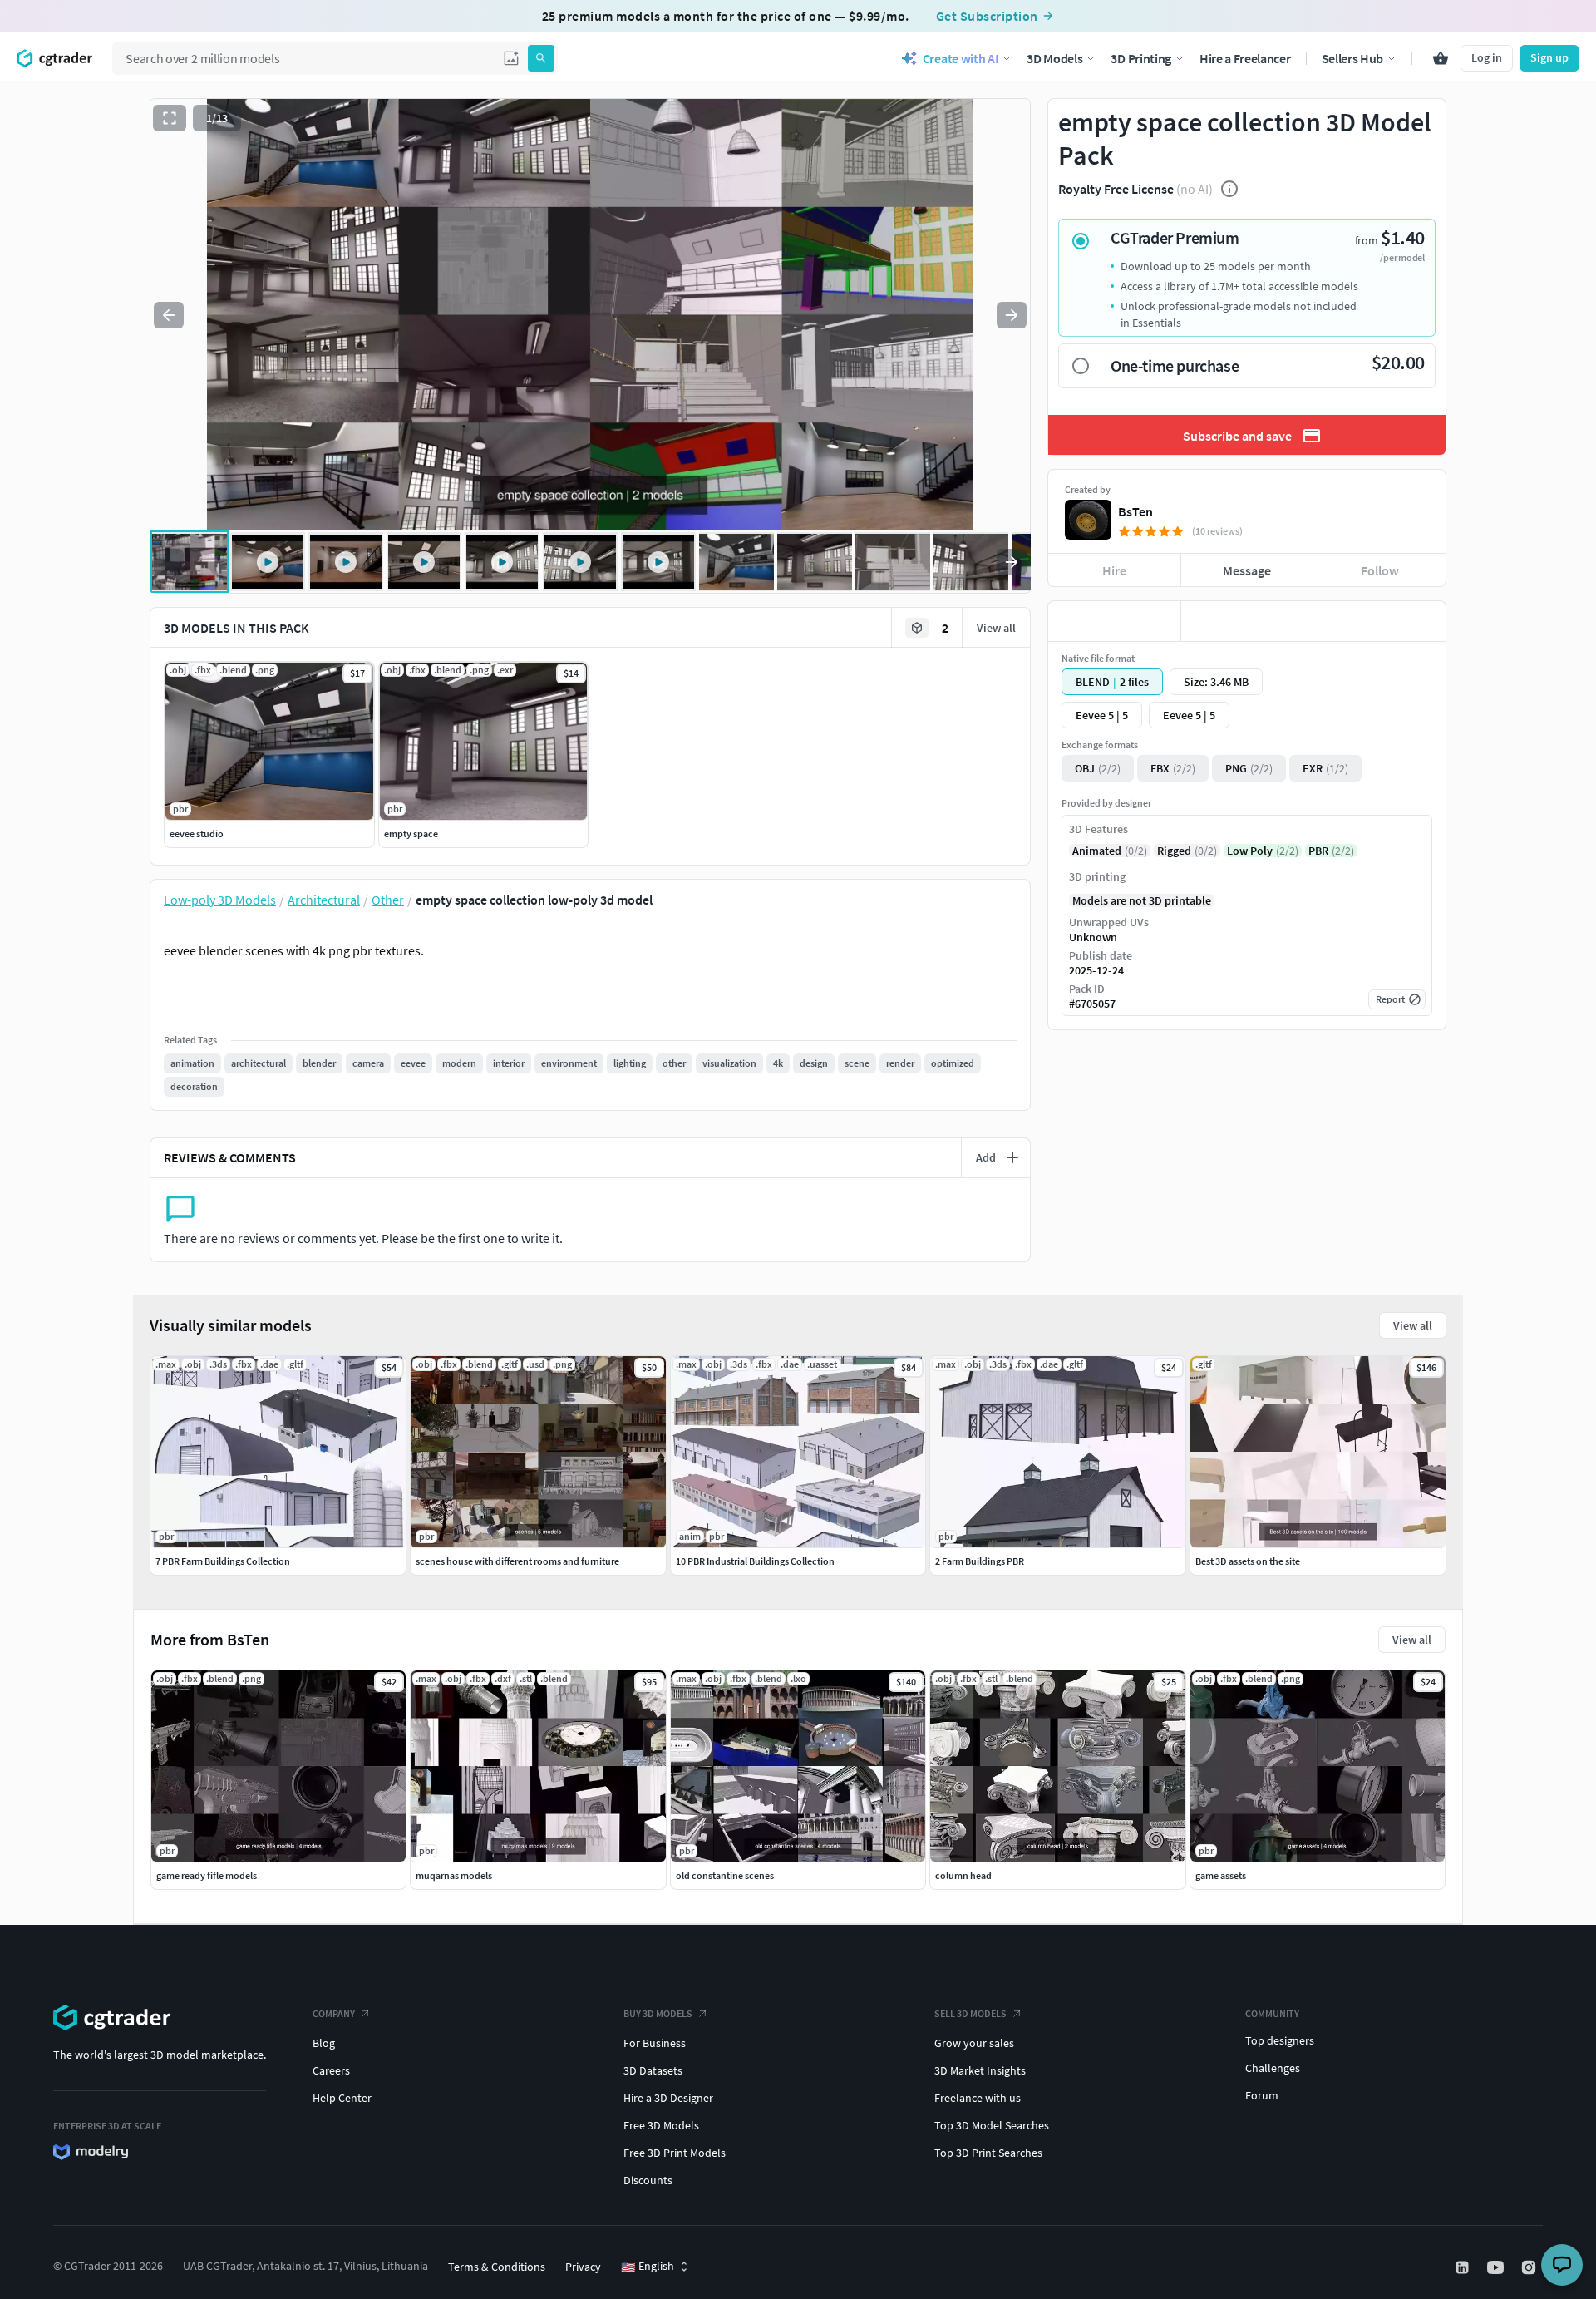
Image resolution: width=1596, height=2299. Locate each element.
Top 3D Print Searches (988, 2153)
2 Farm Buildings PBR (980, 1561)
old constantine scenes (725, 1875)
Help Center (342, 2098)
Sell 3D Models (970, 2013)
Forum (1262, 2095)
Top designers (1280, 2040)
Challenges (1273, 2068)
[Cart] (1441, 58)
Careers (331, 2070)
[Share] (1379, 621)
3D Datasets (653, 2070)
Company (334, 2013)
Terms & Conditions (497, 2267)
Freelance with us (978, 2098)
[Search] (541, 58)
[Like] (1114, 621)
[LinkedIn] (1464, 2267)
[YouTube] (1497, 2267)
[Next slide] (1012, 315)
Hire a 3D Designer (668, 2098)
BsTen (1135, 511)
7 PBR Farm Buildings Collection (223, 1561)
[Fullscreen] (170, 118)
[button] (511, 58)
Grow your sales (974, 2043)
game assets (1221, 1875)
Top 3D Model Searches (992, 2125)
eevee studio (197, 834)
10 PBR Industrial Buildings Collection (755, 1561)
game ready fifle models (207, 1875)
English (648, 2267)
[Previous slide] (169, 315)
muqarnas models (454, 1875)
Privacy (583, 2267)
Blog (324, 2043)
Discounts (648, 2180)
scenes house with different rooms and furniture (517, 1561)
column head (963, 1875)
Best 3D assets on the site (1248, 1561)
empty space (411, 834)
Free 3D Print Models (675, 2153)
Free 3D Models (661, 2125)
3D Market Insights (980, 2070)
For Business (655, 2043)
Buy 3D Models (658, 2013)
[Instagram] (1530, 2267)
